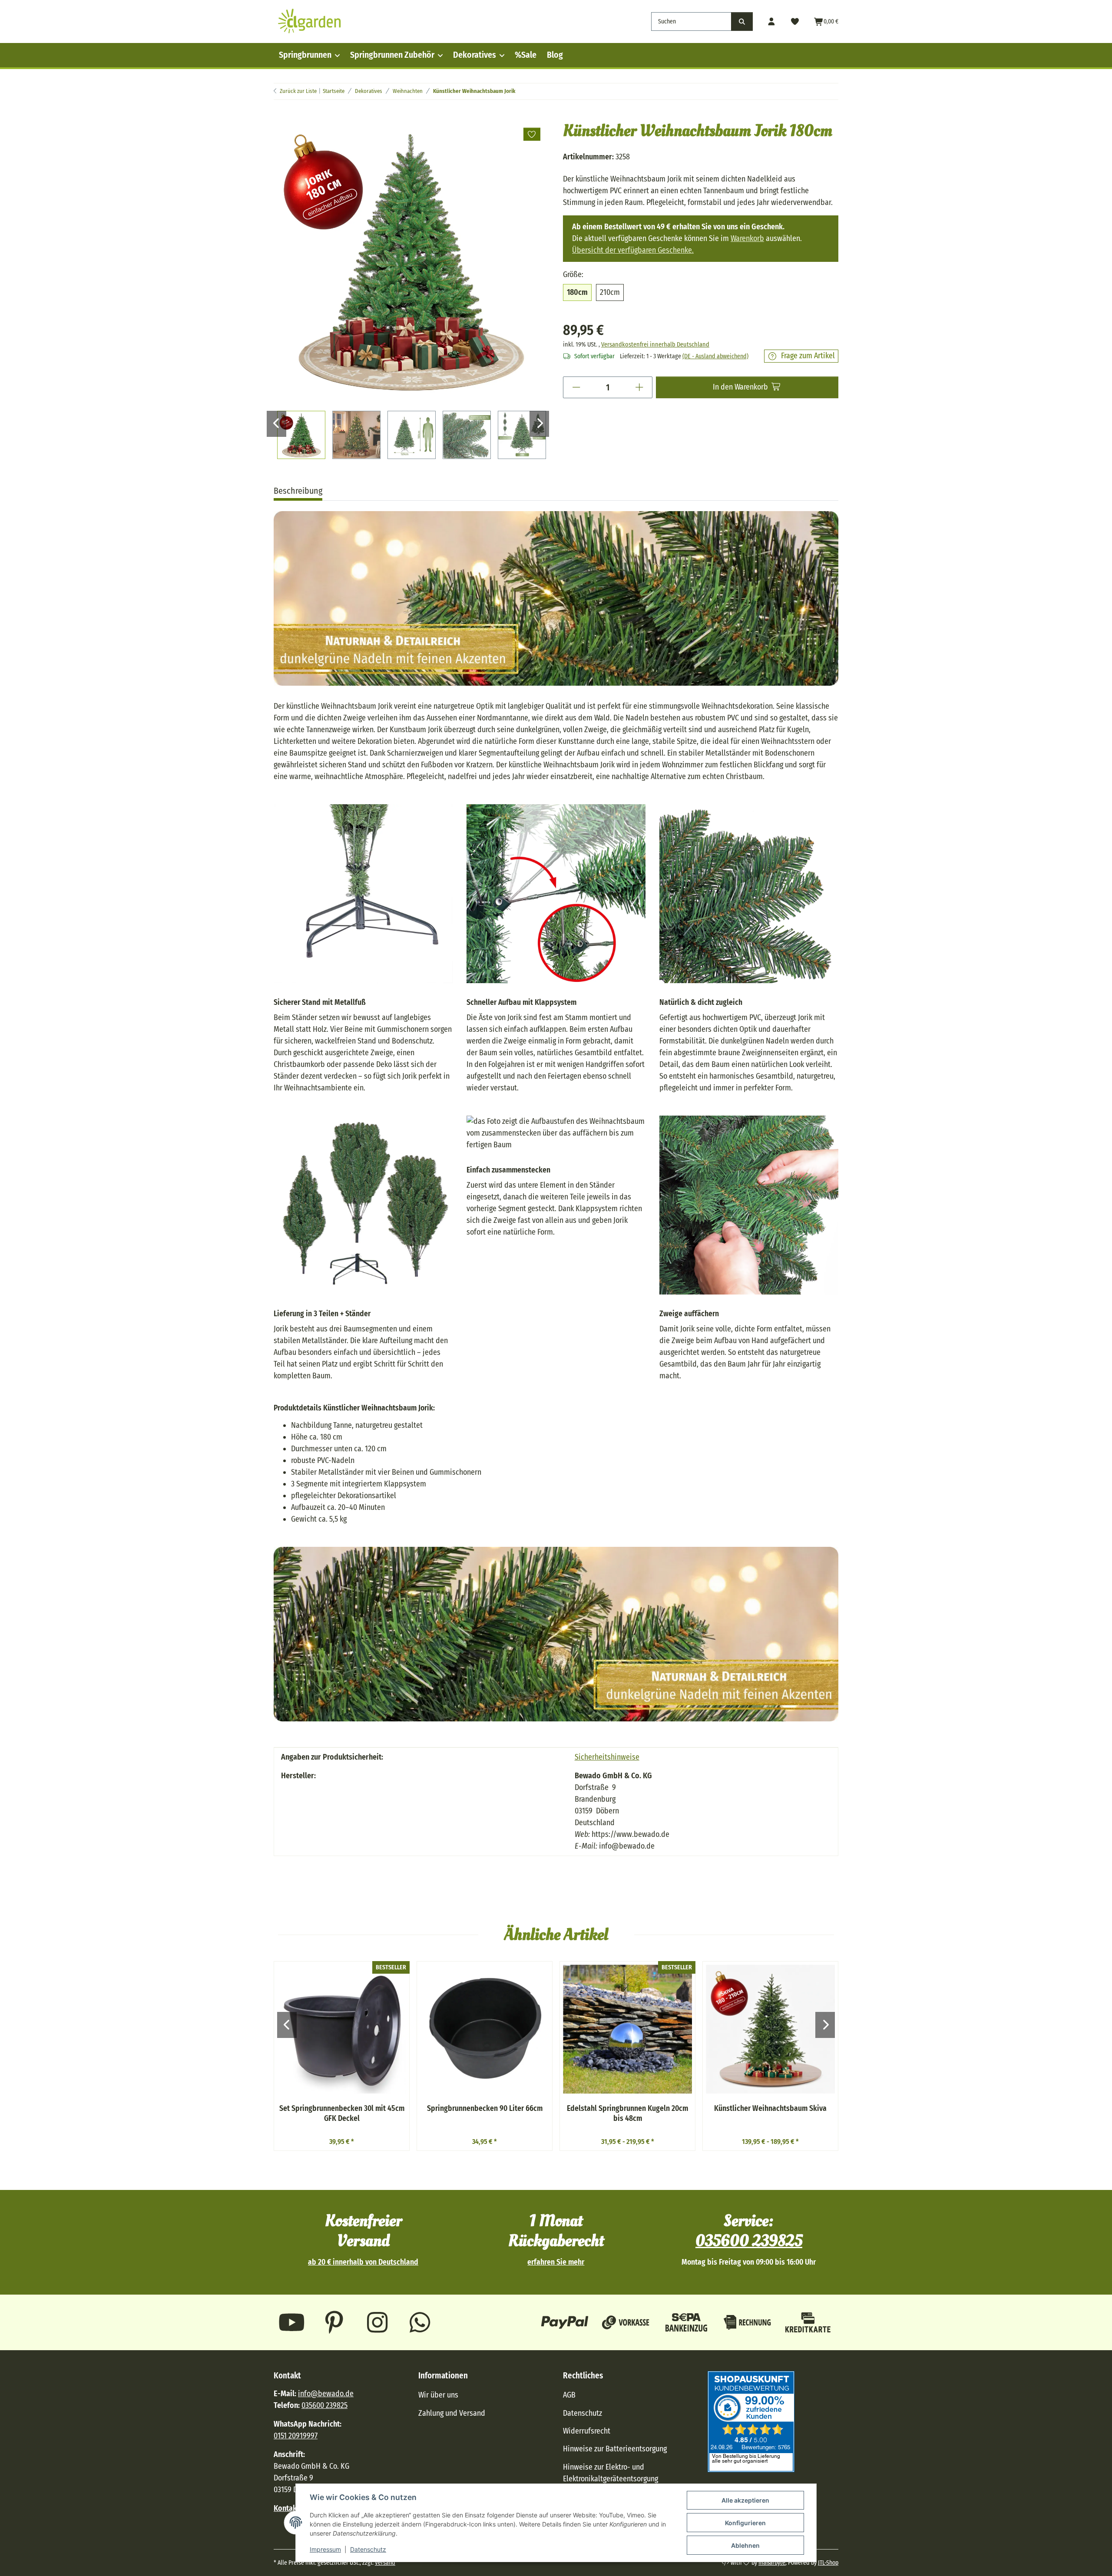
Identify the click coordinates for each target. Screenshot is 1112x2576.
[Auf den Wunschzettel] (532, 134)
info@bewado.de (326, 2394)
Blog (555, 55)
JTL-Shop (828, 2563)
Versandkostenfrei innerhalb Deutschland (655, 345)
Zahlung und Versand (452, 2413)
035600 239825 (749, 2241)
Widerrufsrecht (587, 2431)
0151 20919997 (296, 2436)
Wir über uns (438, 2395)
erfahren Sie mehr (556, 2262)
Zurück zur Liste (298, 91)
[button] (772, 21)
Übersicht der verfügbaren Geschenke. (633, 250)
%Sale (526, 55)
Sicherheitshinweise (607, 1757)
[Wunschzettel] (795, 21)
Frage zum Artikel (808, 356)
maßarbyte (772, 2563)
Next (539, 424)
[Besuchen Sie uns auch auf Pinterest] (335, 2322)
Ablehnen (745, 2545)
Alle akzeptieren (745, 2500)
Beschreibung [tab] (298, 491)
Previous (276, 424)
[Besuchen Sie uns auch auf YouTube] (292, 2322)
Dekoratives (475, 55)
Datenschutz (368, 2549)
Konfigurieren (745, 2523)
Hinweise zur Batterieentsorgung (615, 2449)
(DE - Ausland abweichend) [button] (715, 356)
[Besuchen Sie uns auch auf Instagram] (377, 2322)
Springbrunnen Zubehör (392, 55)
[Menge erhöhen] (639, 387)
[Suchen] (742, 21)
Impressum (325, 2549)
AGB (569, 2395)
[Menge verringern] (576, 387)
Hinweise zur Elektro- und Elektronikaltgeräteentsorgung (611, 2473)
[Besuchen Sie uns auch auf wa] (420, 2322)
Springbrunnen (305, 55)
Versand (385, 2563)
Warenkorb (747, 238)
